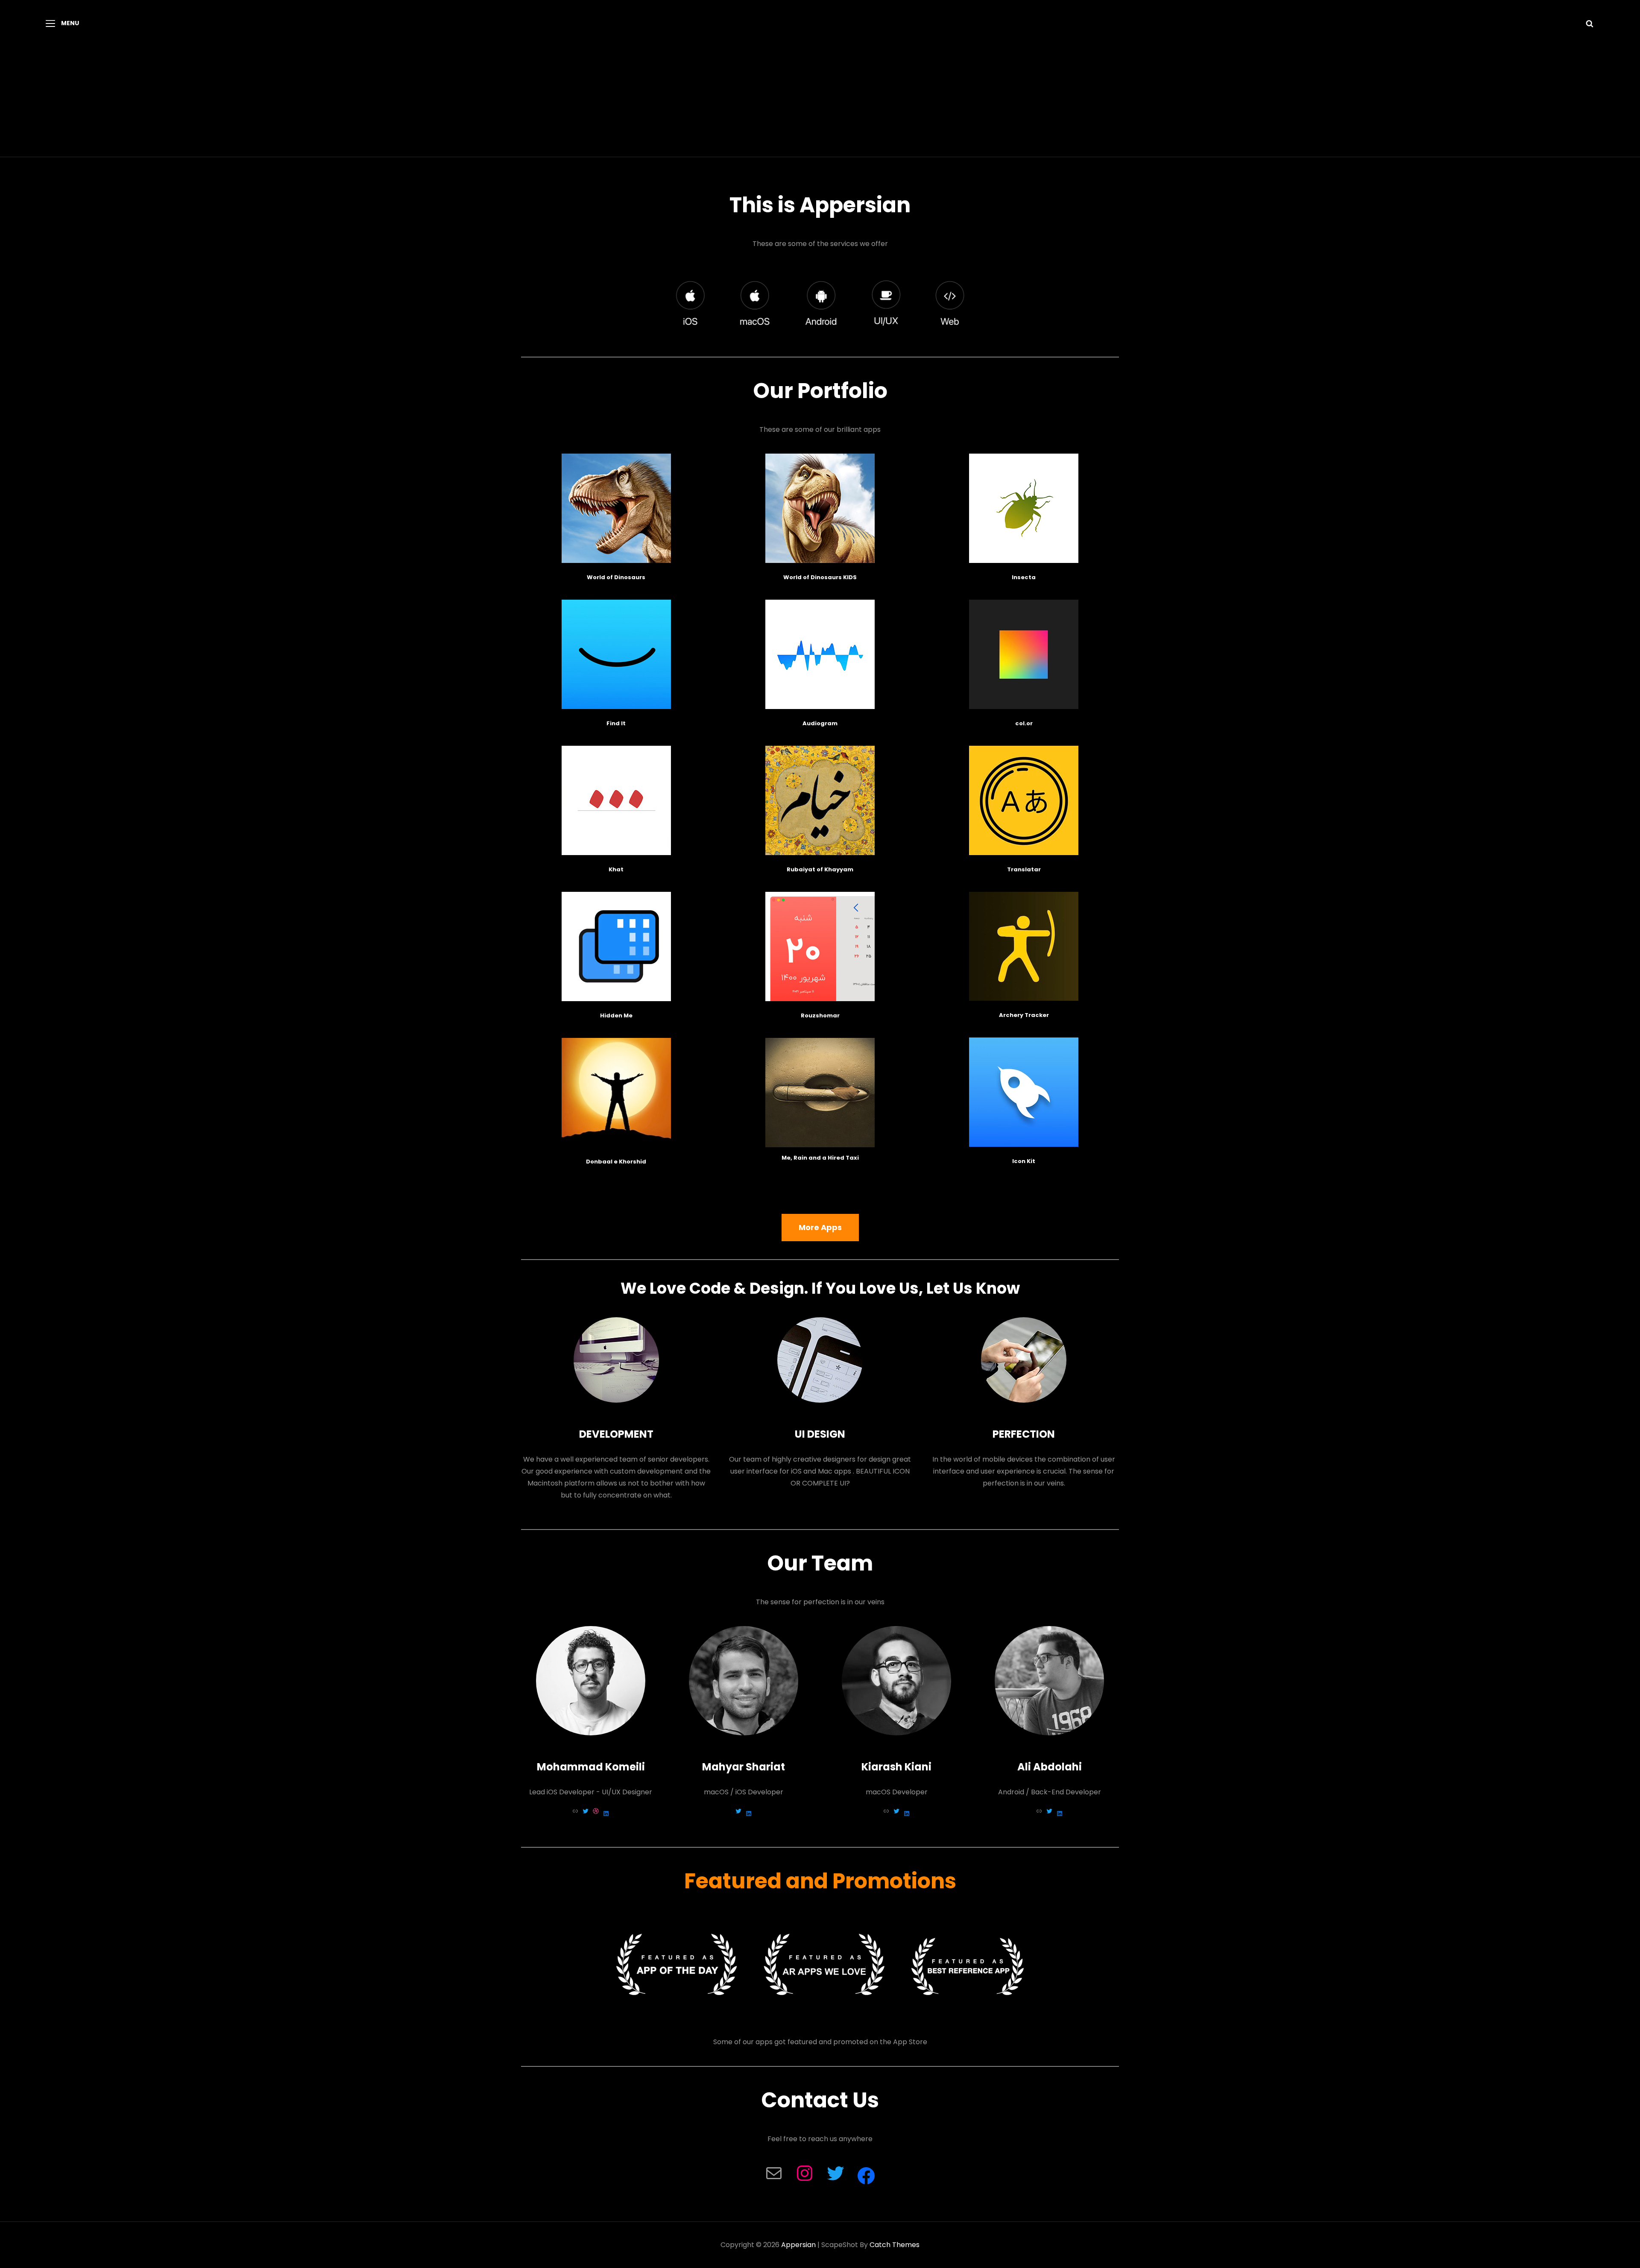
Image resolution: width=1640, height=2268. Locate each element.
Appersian (798, 2245)
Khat (616, 869)
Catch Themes (895, 2245)
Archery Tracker (1024, 1015)
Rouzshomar (820, 1015)
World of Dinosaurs (616, 577)
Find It (616, 723)
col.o (1023, 723)
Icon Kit (1024, 1161)
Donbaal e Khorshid (616, 1162)
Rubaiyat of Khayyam (820, 869)
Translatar (1024, 869)
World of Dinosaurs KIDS (820, 577)
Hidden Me (616, 1015)
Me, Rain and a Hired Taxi (820, 1158)
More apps (820, 1227)
